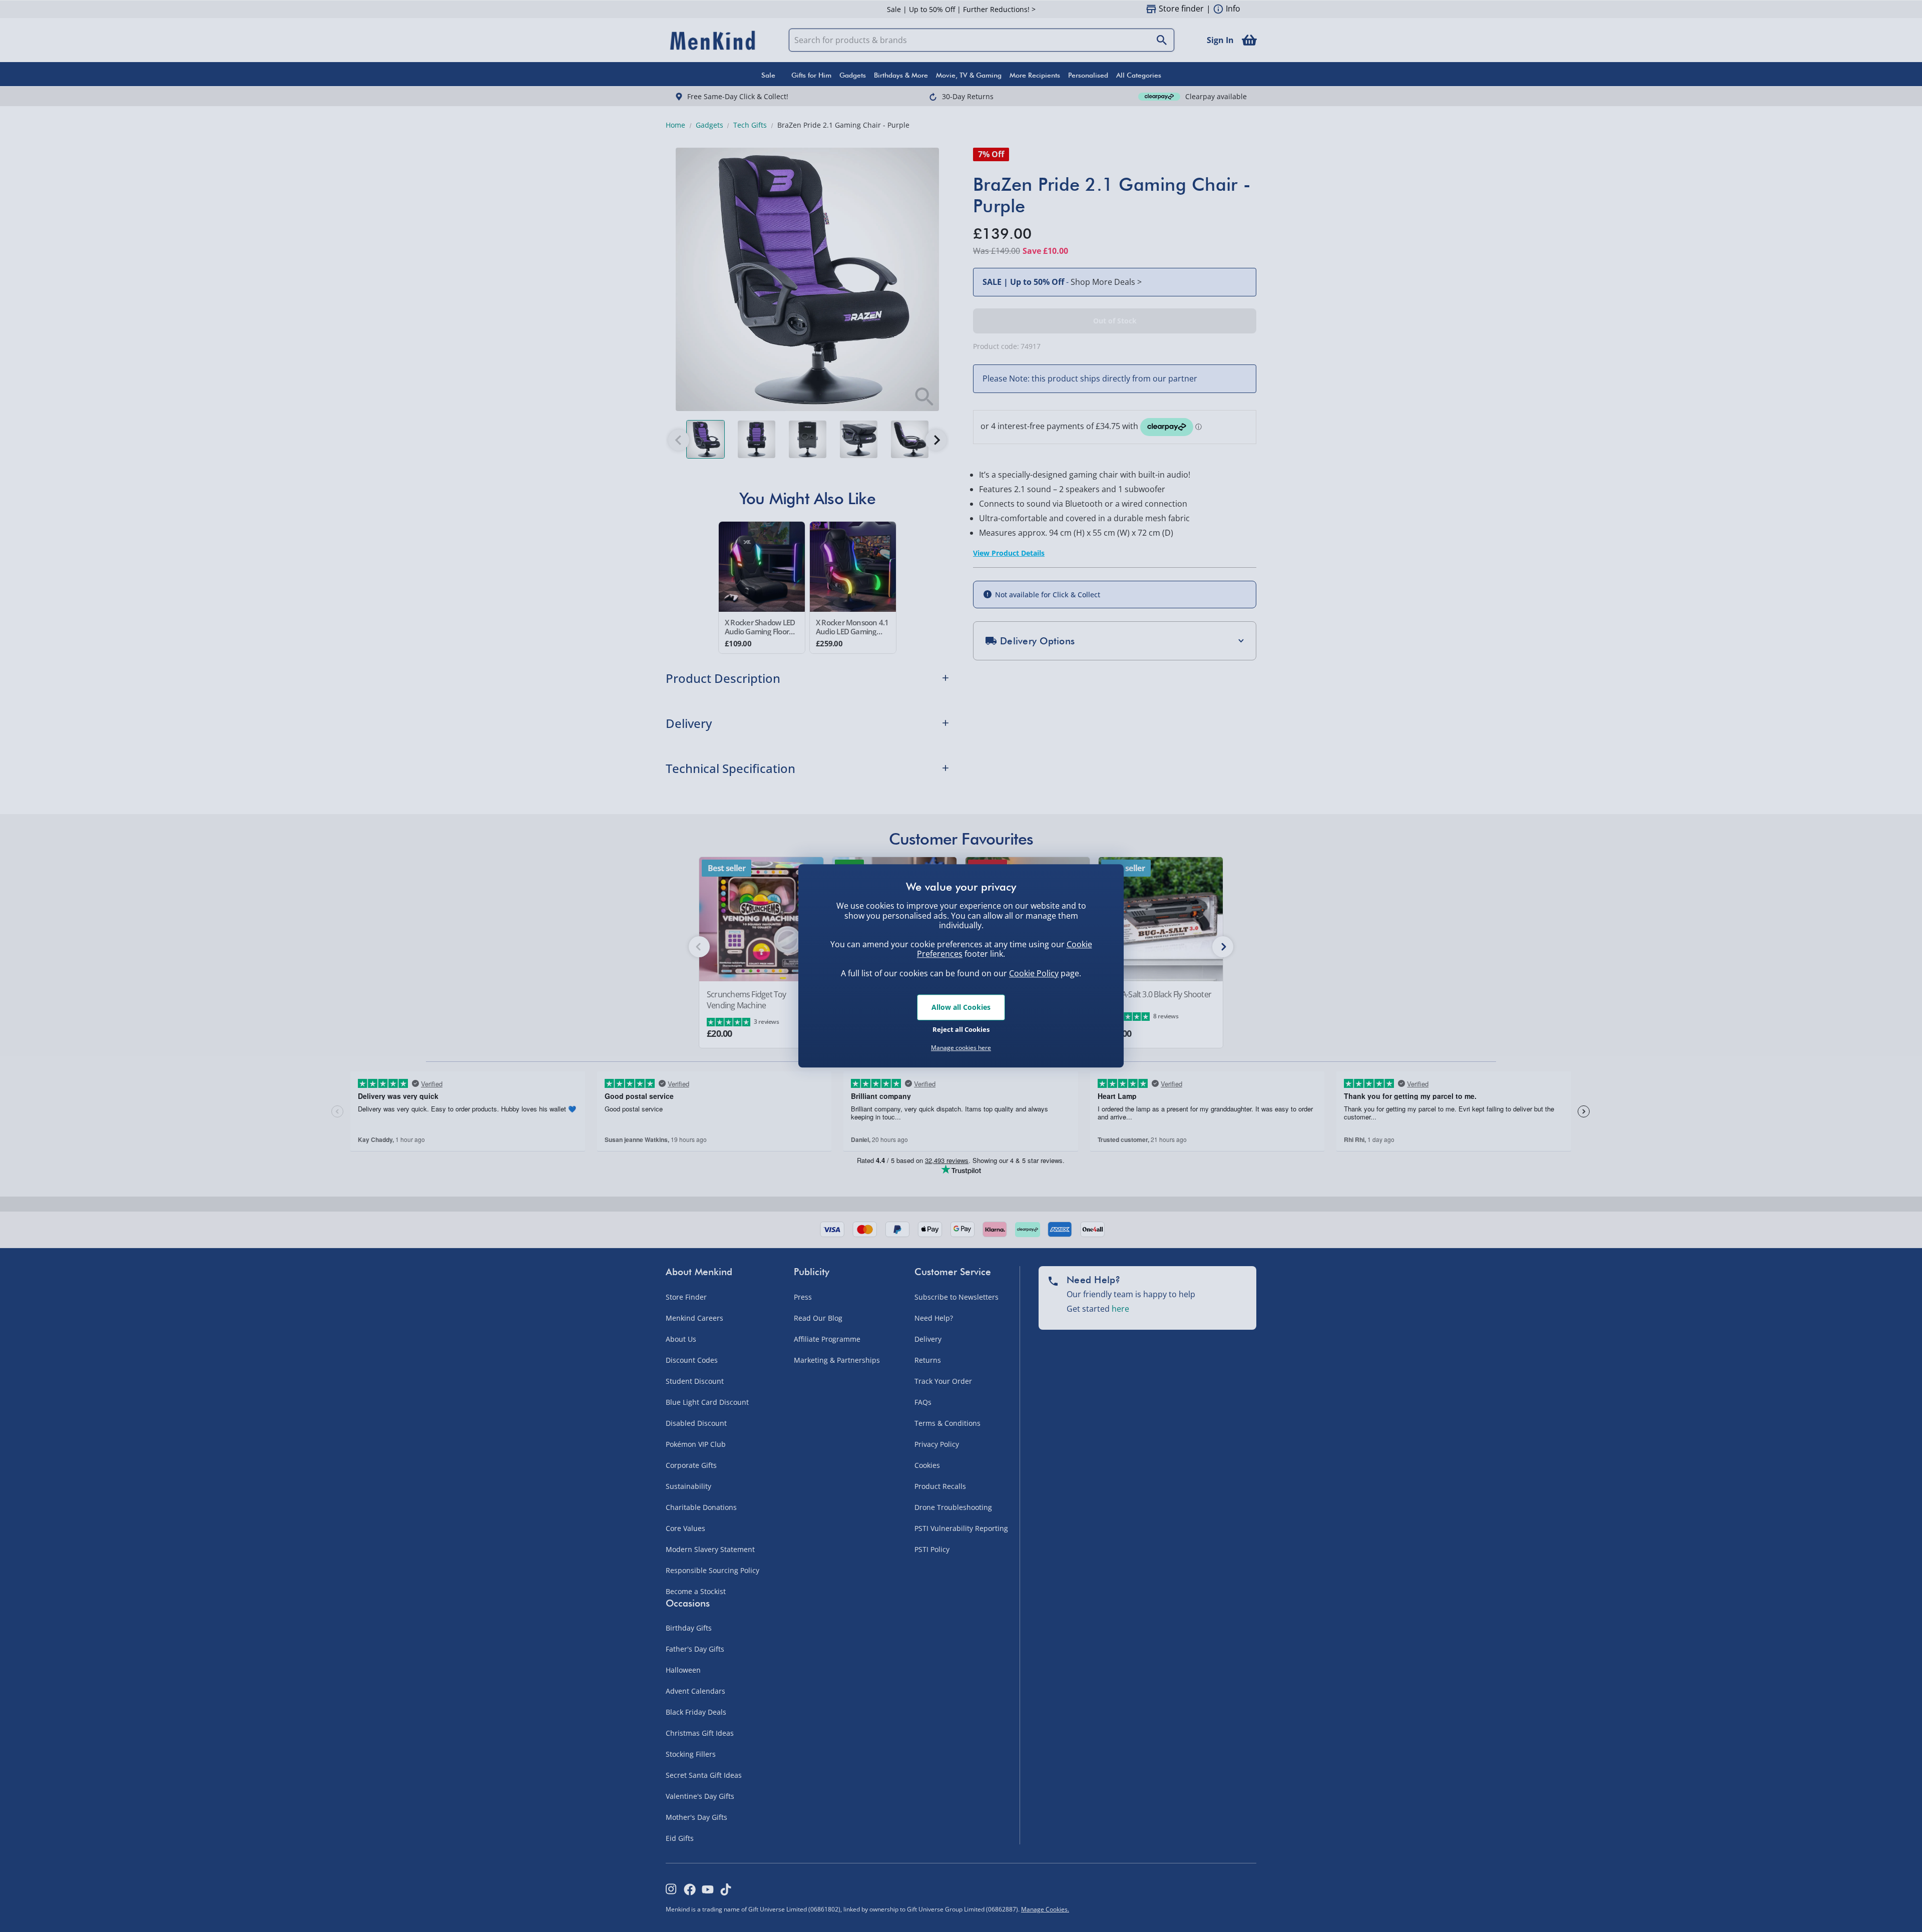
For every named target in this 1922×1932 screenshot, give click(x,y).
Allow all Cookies (961, 1007)
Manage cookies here (961, 1048)
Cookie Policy (1034, 973)
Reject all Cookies (961, 1029)
